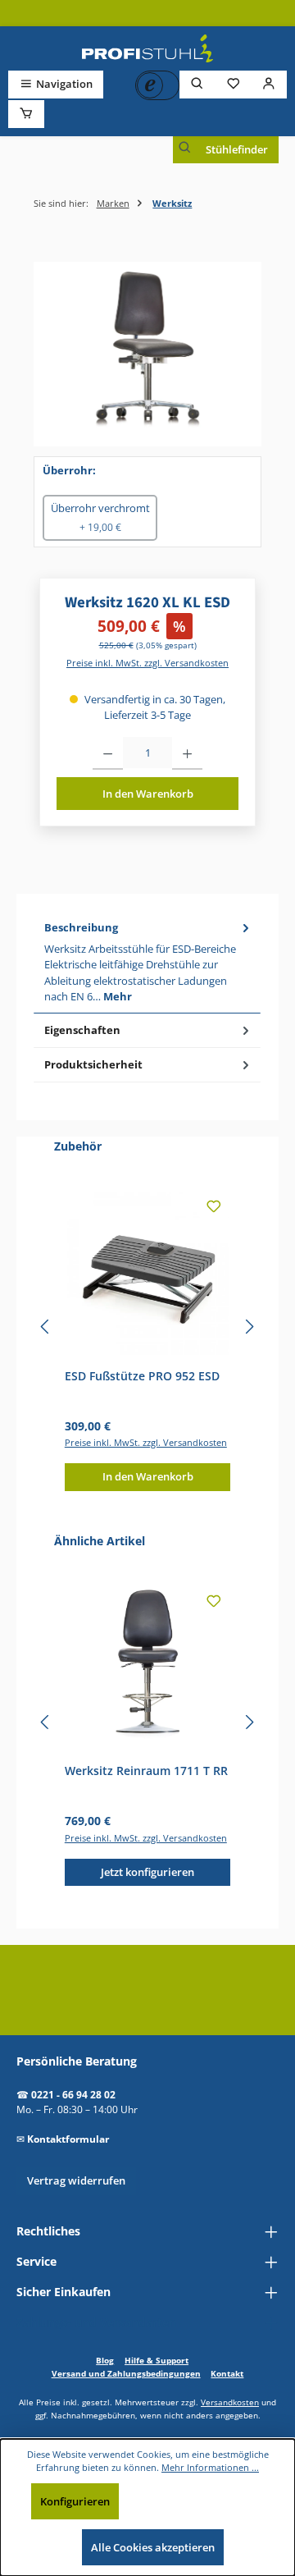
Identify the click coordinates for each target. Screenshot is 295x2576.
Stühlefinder (237, 149)
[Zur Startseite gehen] (147, 48)
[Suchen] (197, 84)
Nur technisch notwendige (200, 2501)
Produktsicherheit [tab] (93, 1064)
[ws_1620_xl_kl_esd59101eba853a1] (147, 354)
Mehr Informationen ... (210, 2467)
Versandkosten (230, 2402)
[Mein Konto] (269, 84)
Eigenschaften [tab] (82, 1030)
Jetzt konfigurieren (147, 1872)
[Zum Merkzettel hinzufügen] (214, 1209)
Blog (105, 2360)
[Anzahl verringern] (108, 753)
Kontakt (227, 2373)
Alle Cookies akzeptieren (153, 2547)
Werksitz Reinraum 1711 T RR (146, 1771)
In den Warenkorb (148, 794)
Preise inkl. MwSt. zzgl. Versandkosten (147, 663)
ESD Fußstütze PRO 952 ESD (142, 1376)
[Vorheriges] (46, 1327)
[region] (147, 354)
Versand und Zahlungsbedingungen (126, 2373)
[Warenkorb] (26, 114)
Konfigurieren (75, 2501)
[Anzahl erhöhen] (187, 753)
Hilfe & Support (157, 2360)
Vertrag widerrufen (76, 2180)
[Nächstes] (249, 1327)
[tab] (147, 962)
